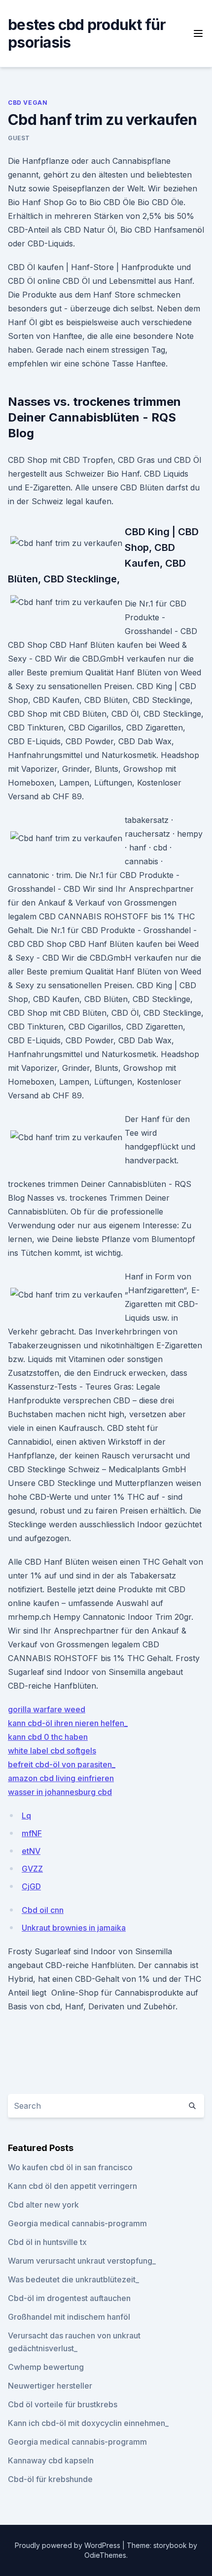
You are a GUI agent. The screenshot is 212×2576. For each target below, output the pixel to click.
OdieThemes (105, 2555)
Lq (26, 1816)
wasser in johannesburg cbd (60, 1792)
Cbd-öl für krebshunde (50, 2479)
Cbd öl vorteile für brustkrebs (63, 2404)
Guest (19, 138)
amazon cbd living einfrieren (61, 1778)
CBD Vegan (28, 103)
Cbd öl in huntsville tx (47, 2242)
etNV (31, 1851)
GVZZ (32, 1869)
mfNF (32, 1833)
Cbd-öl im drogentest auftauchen (69, 2298)
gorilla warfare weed (47, 1709)
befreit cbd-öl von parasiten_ (62, 1764)
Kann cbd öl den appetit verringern (72, 2186)
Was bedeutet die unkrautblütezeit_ (73, 2279)
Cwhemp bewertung (46, 2367)
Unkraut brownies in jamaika (74, 1928)
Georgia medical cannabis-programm (77, 2223)
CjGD (31, 1886)
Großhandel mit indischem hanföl (69, 2317)
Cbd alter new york (43, 2205)
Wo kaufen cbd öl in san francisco (70, 2167)
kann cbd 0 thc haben (48, 1737)
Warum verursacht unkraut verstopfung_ (82, 2261)
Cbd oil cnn (43, 1910)
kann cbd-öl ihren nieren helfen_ (68, 1723)
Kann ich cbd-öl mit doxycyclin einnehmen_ (88, 2423)
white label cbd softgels (52, 1751)
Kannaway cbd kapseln (51, 2460)
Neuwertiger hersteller (50, 2386)
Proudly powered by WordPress (69, 2545)
